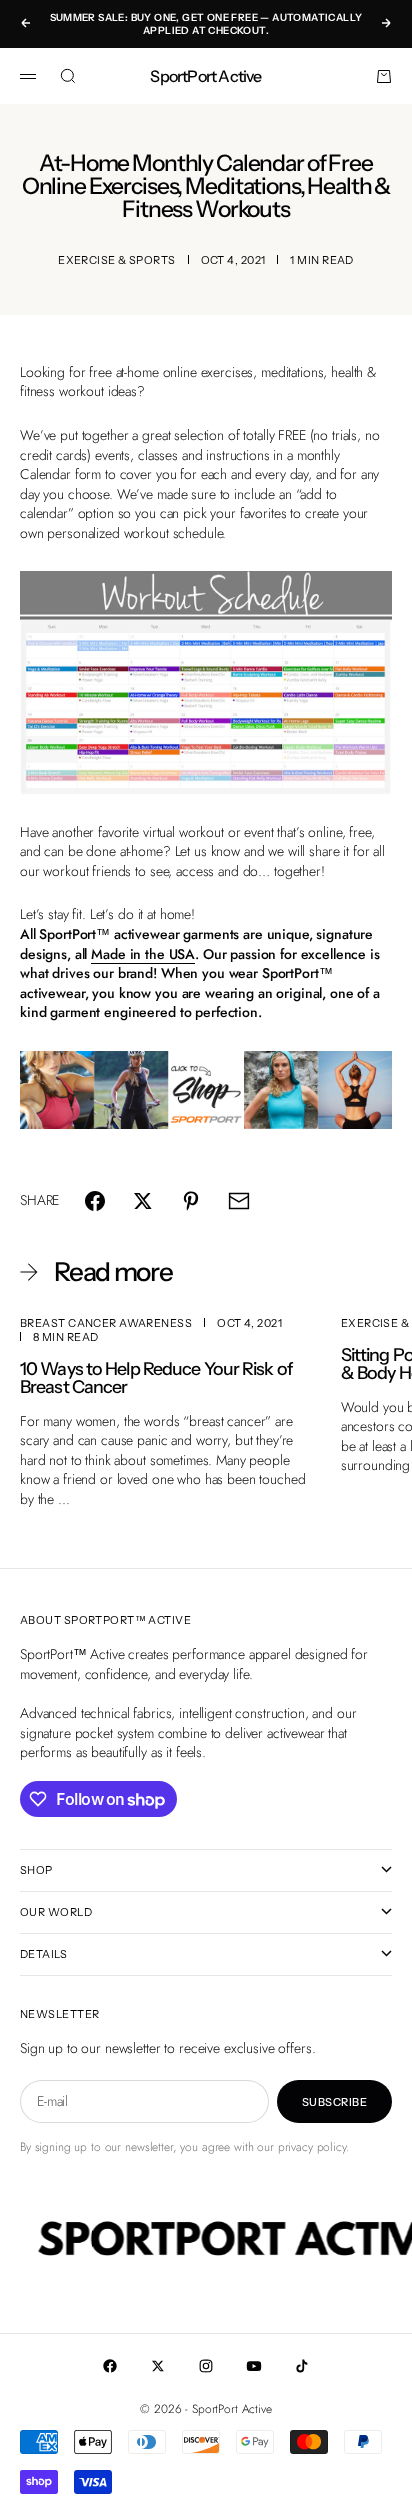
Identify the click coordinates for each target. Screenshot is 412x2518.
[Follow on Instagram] (206, 2366)
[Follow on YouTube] (254, 2366)
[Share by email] (239, 1201)
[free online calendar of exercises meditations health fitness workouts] (206, 682)
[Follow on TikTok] (302, 2366)
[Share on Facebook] (95, 1201)
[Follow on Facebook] (110, 2366)
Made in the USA (143, 954)
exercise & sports (116, 260)
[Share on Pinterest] (191, 1201)
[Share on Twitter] (143, 1201)
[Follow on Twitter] (158, 2366)
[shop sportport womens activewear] (206, 1090)
